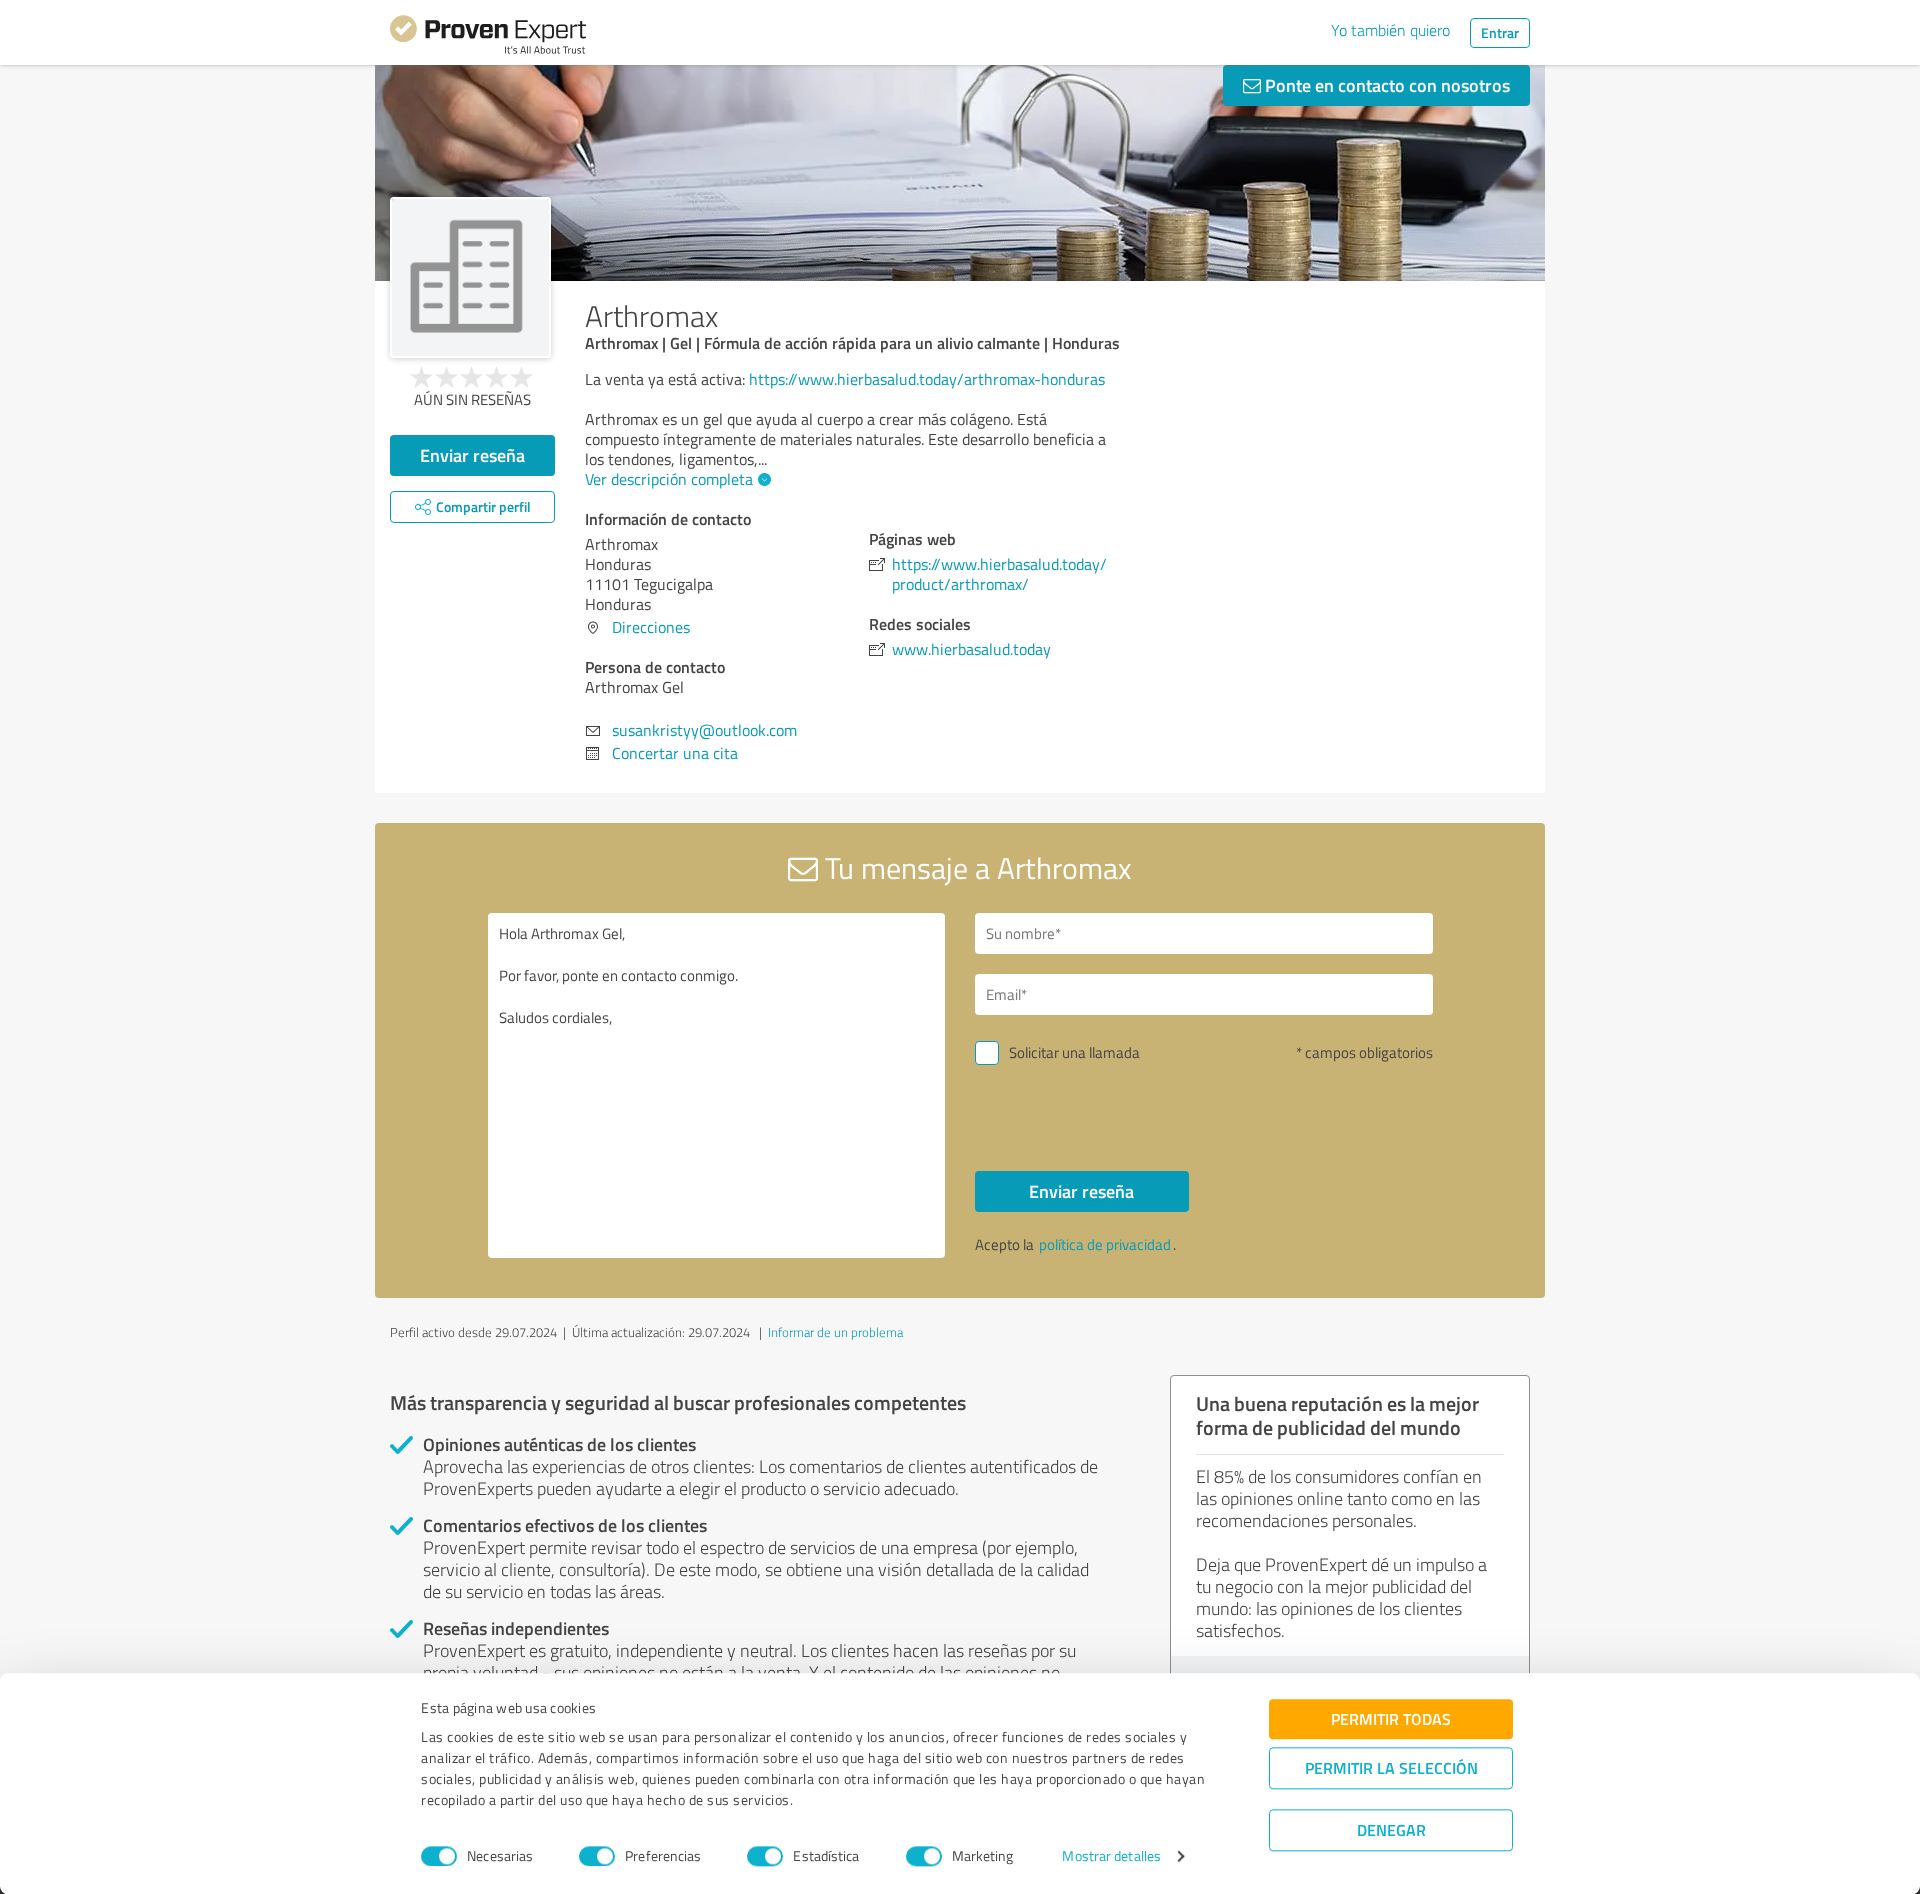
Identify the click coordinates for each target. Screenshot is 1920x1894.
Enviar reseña (472, 455)
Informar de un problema (835, 1332)
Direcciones (651, 627)
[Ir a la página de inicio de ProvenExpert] (488, 38)
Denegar (1391, 1829)
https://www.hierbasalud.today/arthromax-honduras (927, 379)
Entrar (1500, 32)
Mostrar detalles (1111, 1856)
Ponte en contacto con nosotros (1385, 85)
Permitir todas (1391, 1718)
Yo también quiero (1390, 30)
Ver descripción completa (669, 479)
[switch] (597, 1856)
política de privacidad (1105, 1244)
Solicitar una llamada (1074, 1052)
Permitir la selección (1391, 1767)
